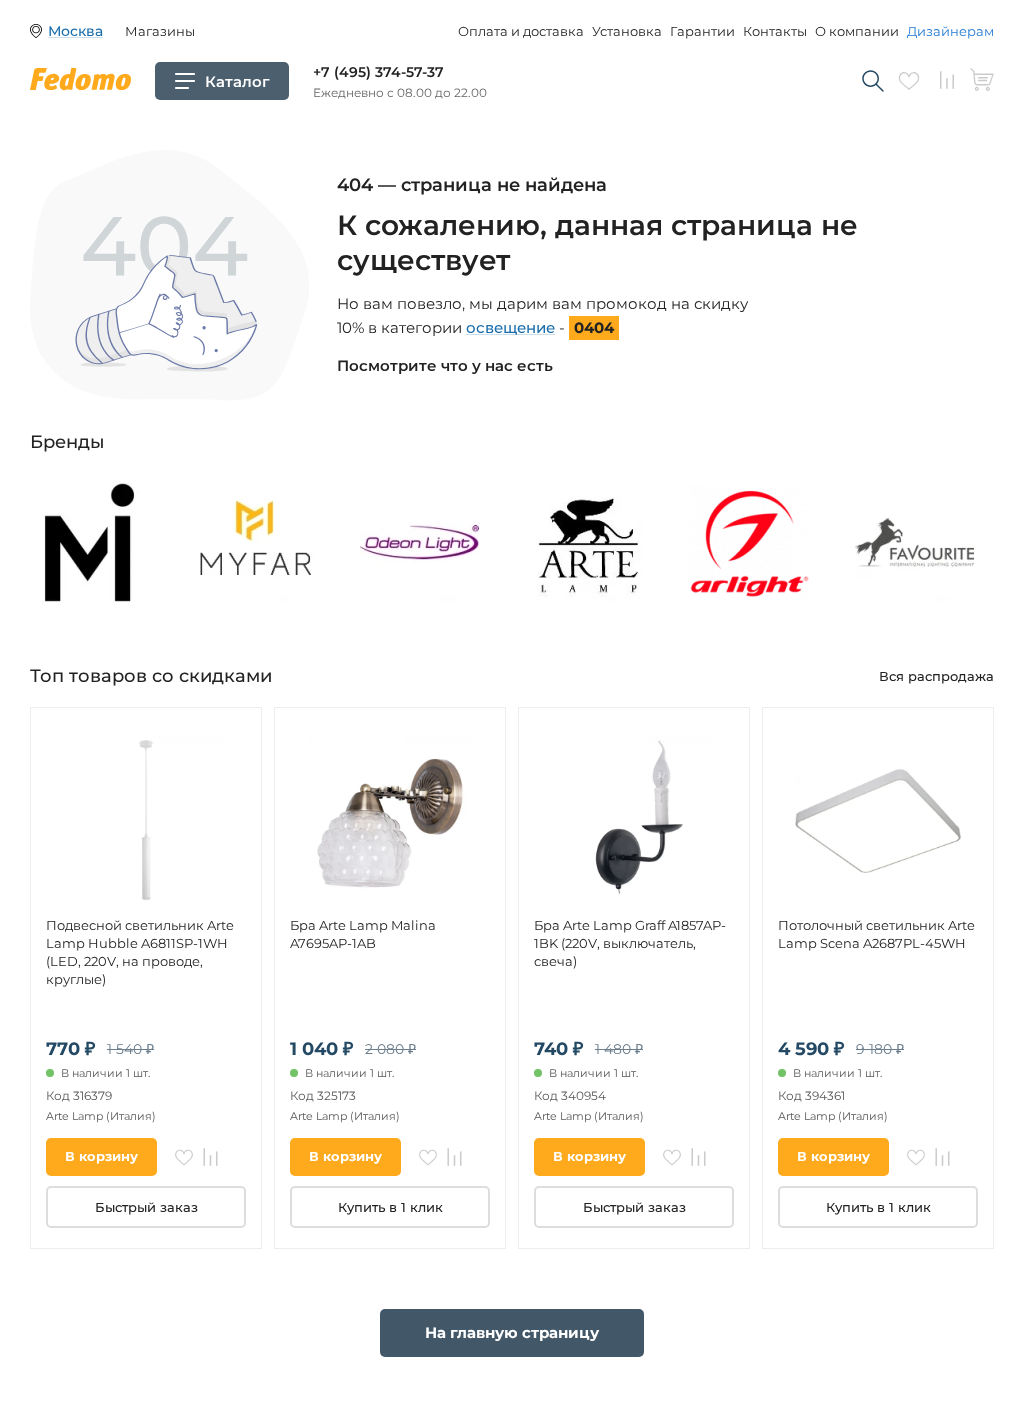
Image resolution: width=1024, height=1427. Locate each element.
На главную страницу (512, 1332)
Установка (627, 31)
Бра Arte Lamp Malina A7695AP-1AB (363, 934)
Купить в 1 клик (390, 1207)
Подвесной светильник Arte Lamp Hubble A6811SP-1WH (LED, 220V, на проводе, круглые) (140, 952)
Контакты (775, 31)
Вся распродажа (936, 676)
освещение (510, 327)
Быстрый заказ (146, 1207)
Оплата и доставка (521, 31)
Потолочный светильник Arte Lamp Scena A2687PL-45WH (876, 934)
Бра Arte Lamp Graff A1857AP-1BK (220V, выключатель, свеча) (630, 943)
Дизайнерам (950, 31)
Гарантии (702, 31)
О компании (857, 31)
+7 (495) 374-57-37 (378, 72)
